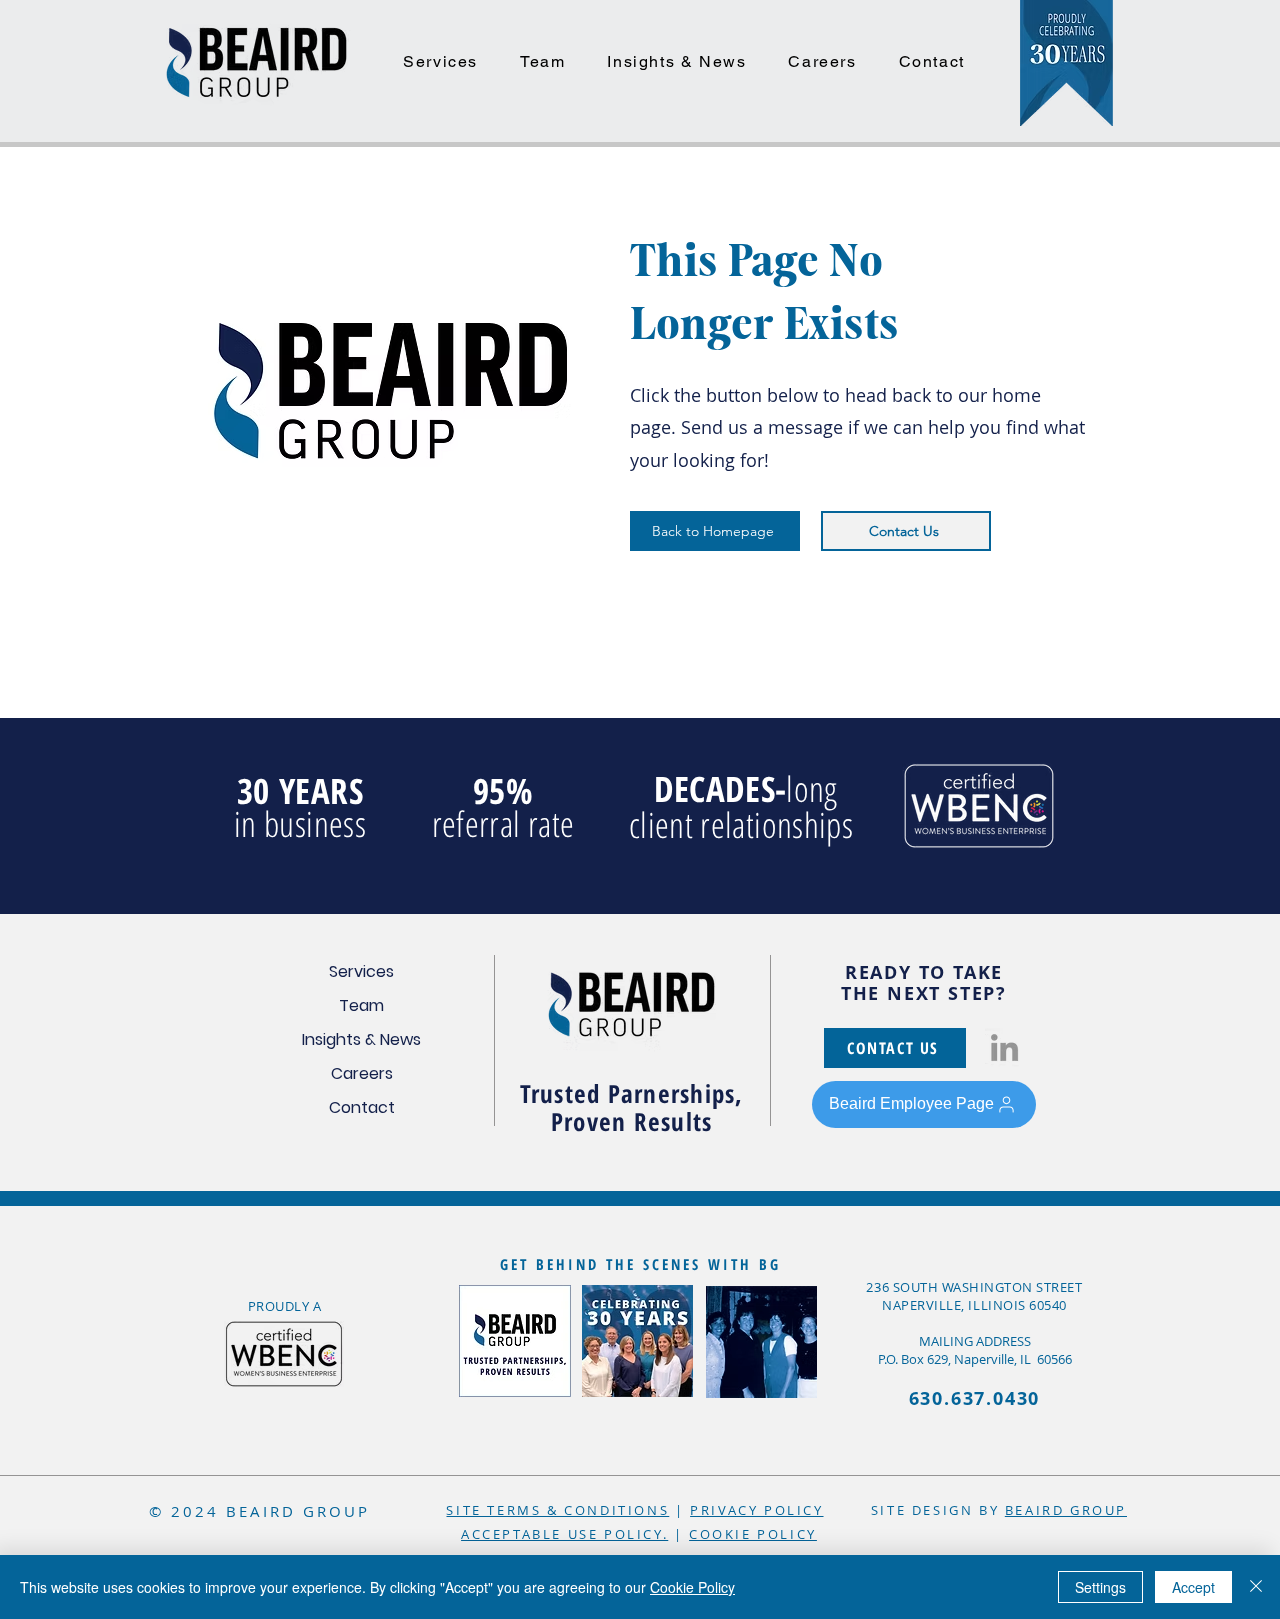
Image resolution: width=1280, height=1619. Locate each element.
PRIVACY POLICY (756, 1510)
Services (361, 971)
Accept (1193, 1587)
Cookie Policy (692, 1587)
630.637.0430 (975, 1398)
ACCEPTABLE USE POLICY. (564, 1534)
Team (361, 1005)
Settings (1100, 1587)
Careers (362, 1073)
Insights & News (361, 1039)
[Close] (1256, 1587)
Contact (362, 1107)
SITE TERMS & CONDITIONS (557, 1510)
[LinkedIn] (1004, 1047)
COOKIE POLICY (753, 1534)
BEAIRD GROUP (1066, 1510)
